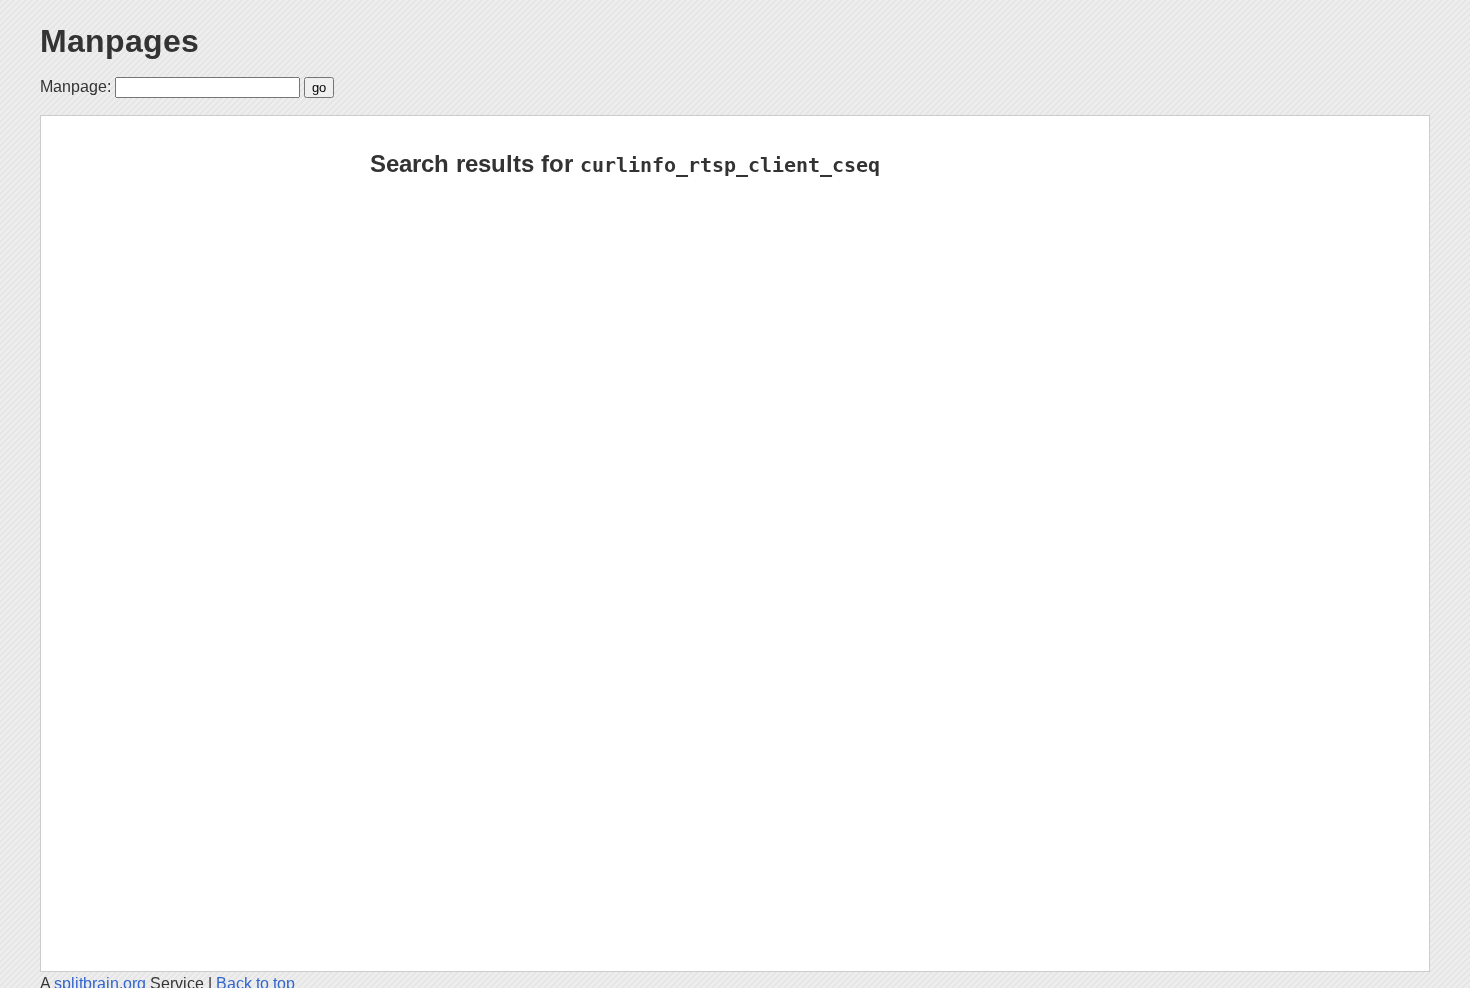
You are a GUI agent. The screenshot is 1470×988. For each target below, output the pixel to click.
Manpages (119, 41)
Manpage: (75, 86)
